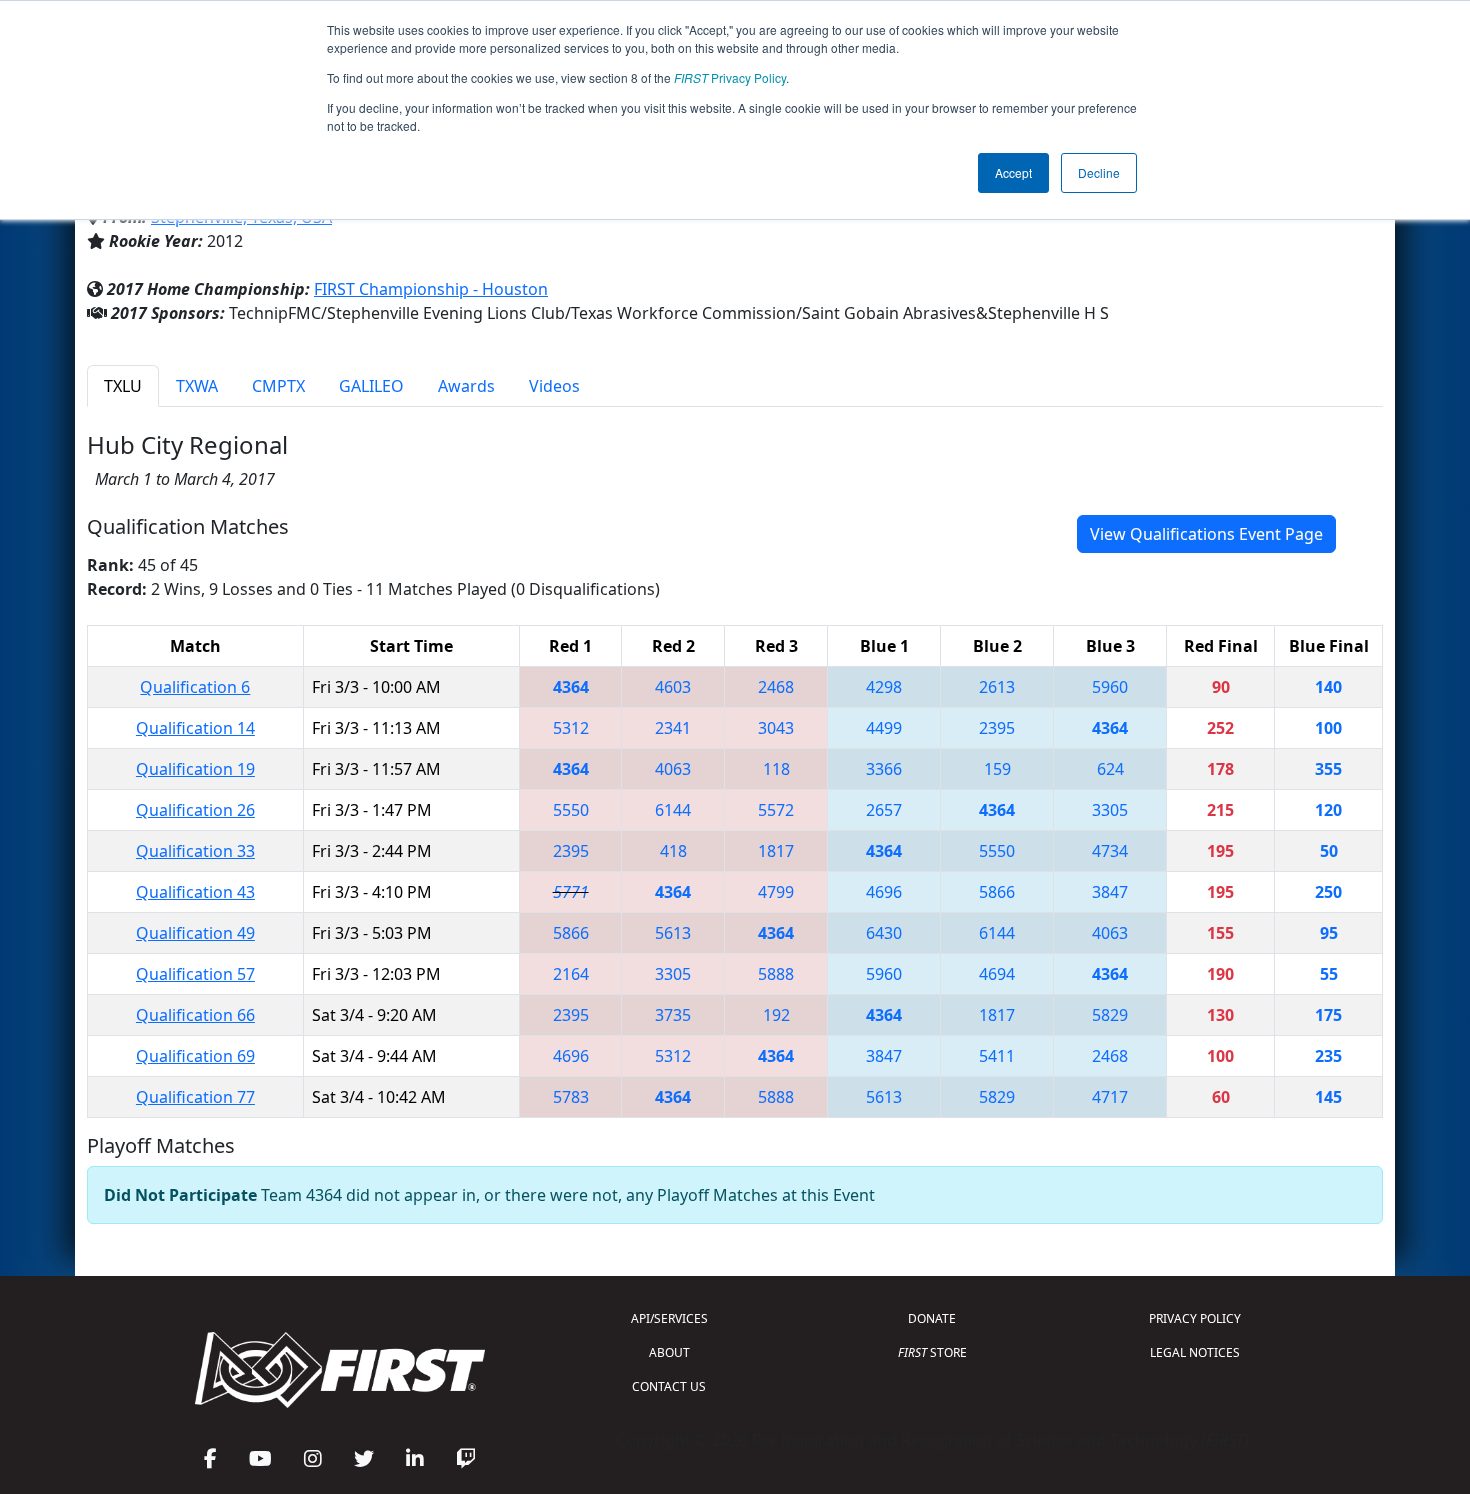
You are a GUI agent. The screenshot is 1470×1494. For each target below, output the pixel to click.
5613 (673, 933)
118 (776, 769)
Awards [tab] (466, 386)
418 (673, 851)
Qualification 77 (195, 1097)
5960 (1110, 687)
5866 (997, 892)
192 (776, 1015)
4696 (884, 892)
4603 (673, 687)
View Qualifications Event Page (1206, 534)
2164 (571, 974)
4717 (1110, 1097)
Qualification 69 (195, 1056)
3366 (884, 769)
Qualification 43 (195, 892)
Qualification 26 (195, 810)
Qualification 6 (195, 687)
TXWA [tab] (197, 386)
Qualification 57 (195, 974)
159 (997, 769)
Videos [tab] (554, 386)
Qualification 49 (195, 933)
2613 (997, 687)
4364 (571, 687)
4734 (1110, 851)
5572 (776, 810)
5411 (997, 1056)
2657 (884, 810)
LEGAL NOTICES (1195, 1352)
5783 (571, 1097)
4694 (997, 974)
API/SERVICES (669, 1318)
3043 (776, 728)
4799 (776, 892)
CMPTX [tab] (278, 386)
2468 (776, 687)
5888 (776, 974)
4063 (673, 769)
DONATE (932, 1318)
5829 (1110, 1015)
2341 (673, 728)
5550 (571, 810)
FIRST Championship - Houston (431, 289)
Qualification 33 (195, 851)
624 (1110, 769)
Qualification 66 (195, 1015)
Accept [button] (1013, 172)
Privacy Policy (730, 77)
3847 (1110, 892)
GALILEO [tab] (371, 386)
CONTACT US (669, 1386)
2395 (997, 728)
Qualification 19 (195, 769)
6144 (673, 810)
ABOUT (669, 1352)
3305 (1110, 810)
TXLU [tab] (123, 386)
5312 (571, 728)
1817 (776, 851)
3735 (673, 1015)
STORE (932, 1352)
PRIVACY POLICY (1195, 1318)
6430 (884, 933)
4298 (884, 687)
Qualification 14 (195, 728)
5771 (571, 892)
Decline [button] (1099, 172)
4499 (884, 728)
